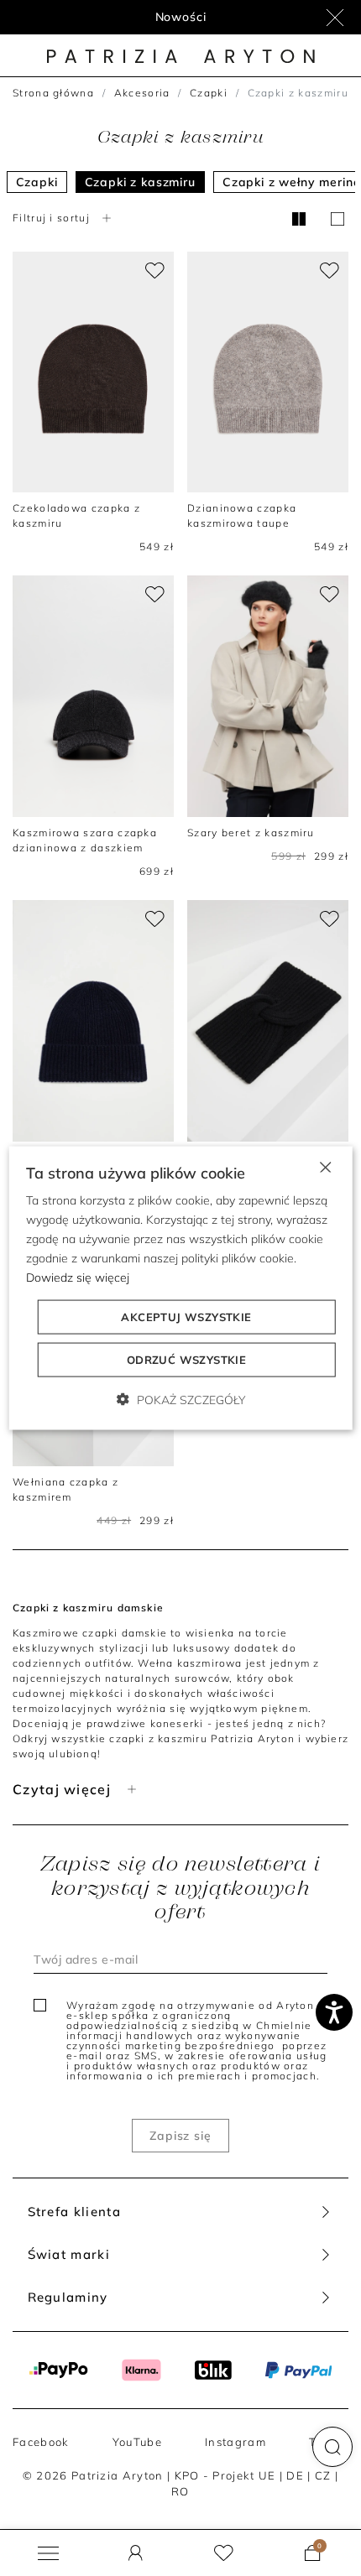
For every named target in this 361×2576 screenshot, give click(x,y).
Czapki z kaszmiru (140, 182)
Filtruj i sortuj (51, 218)
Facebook (41, 2442)
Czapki (209, 93)
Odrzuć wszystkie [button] (186, 1360)
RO (180, 2491)
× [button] (324, 1166)
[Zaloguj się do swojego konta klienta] (136, 2553)
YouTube (137, 2442)
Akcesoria (142, 93)
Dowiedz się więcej (78, 1278)
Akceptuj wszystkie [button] (186, 1317)
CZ (323, 2475)
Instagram (235, 2442)
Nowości (181, 17)
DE (295, 2475)
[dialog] (181, 1288)
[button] (332, 2447)
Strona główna (53, 93)
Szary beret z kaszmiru (251, 833)
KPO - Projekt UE (225, 2475)
